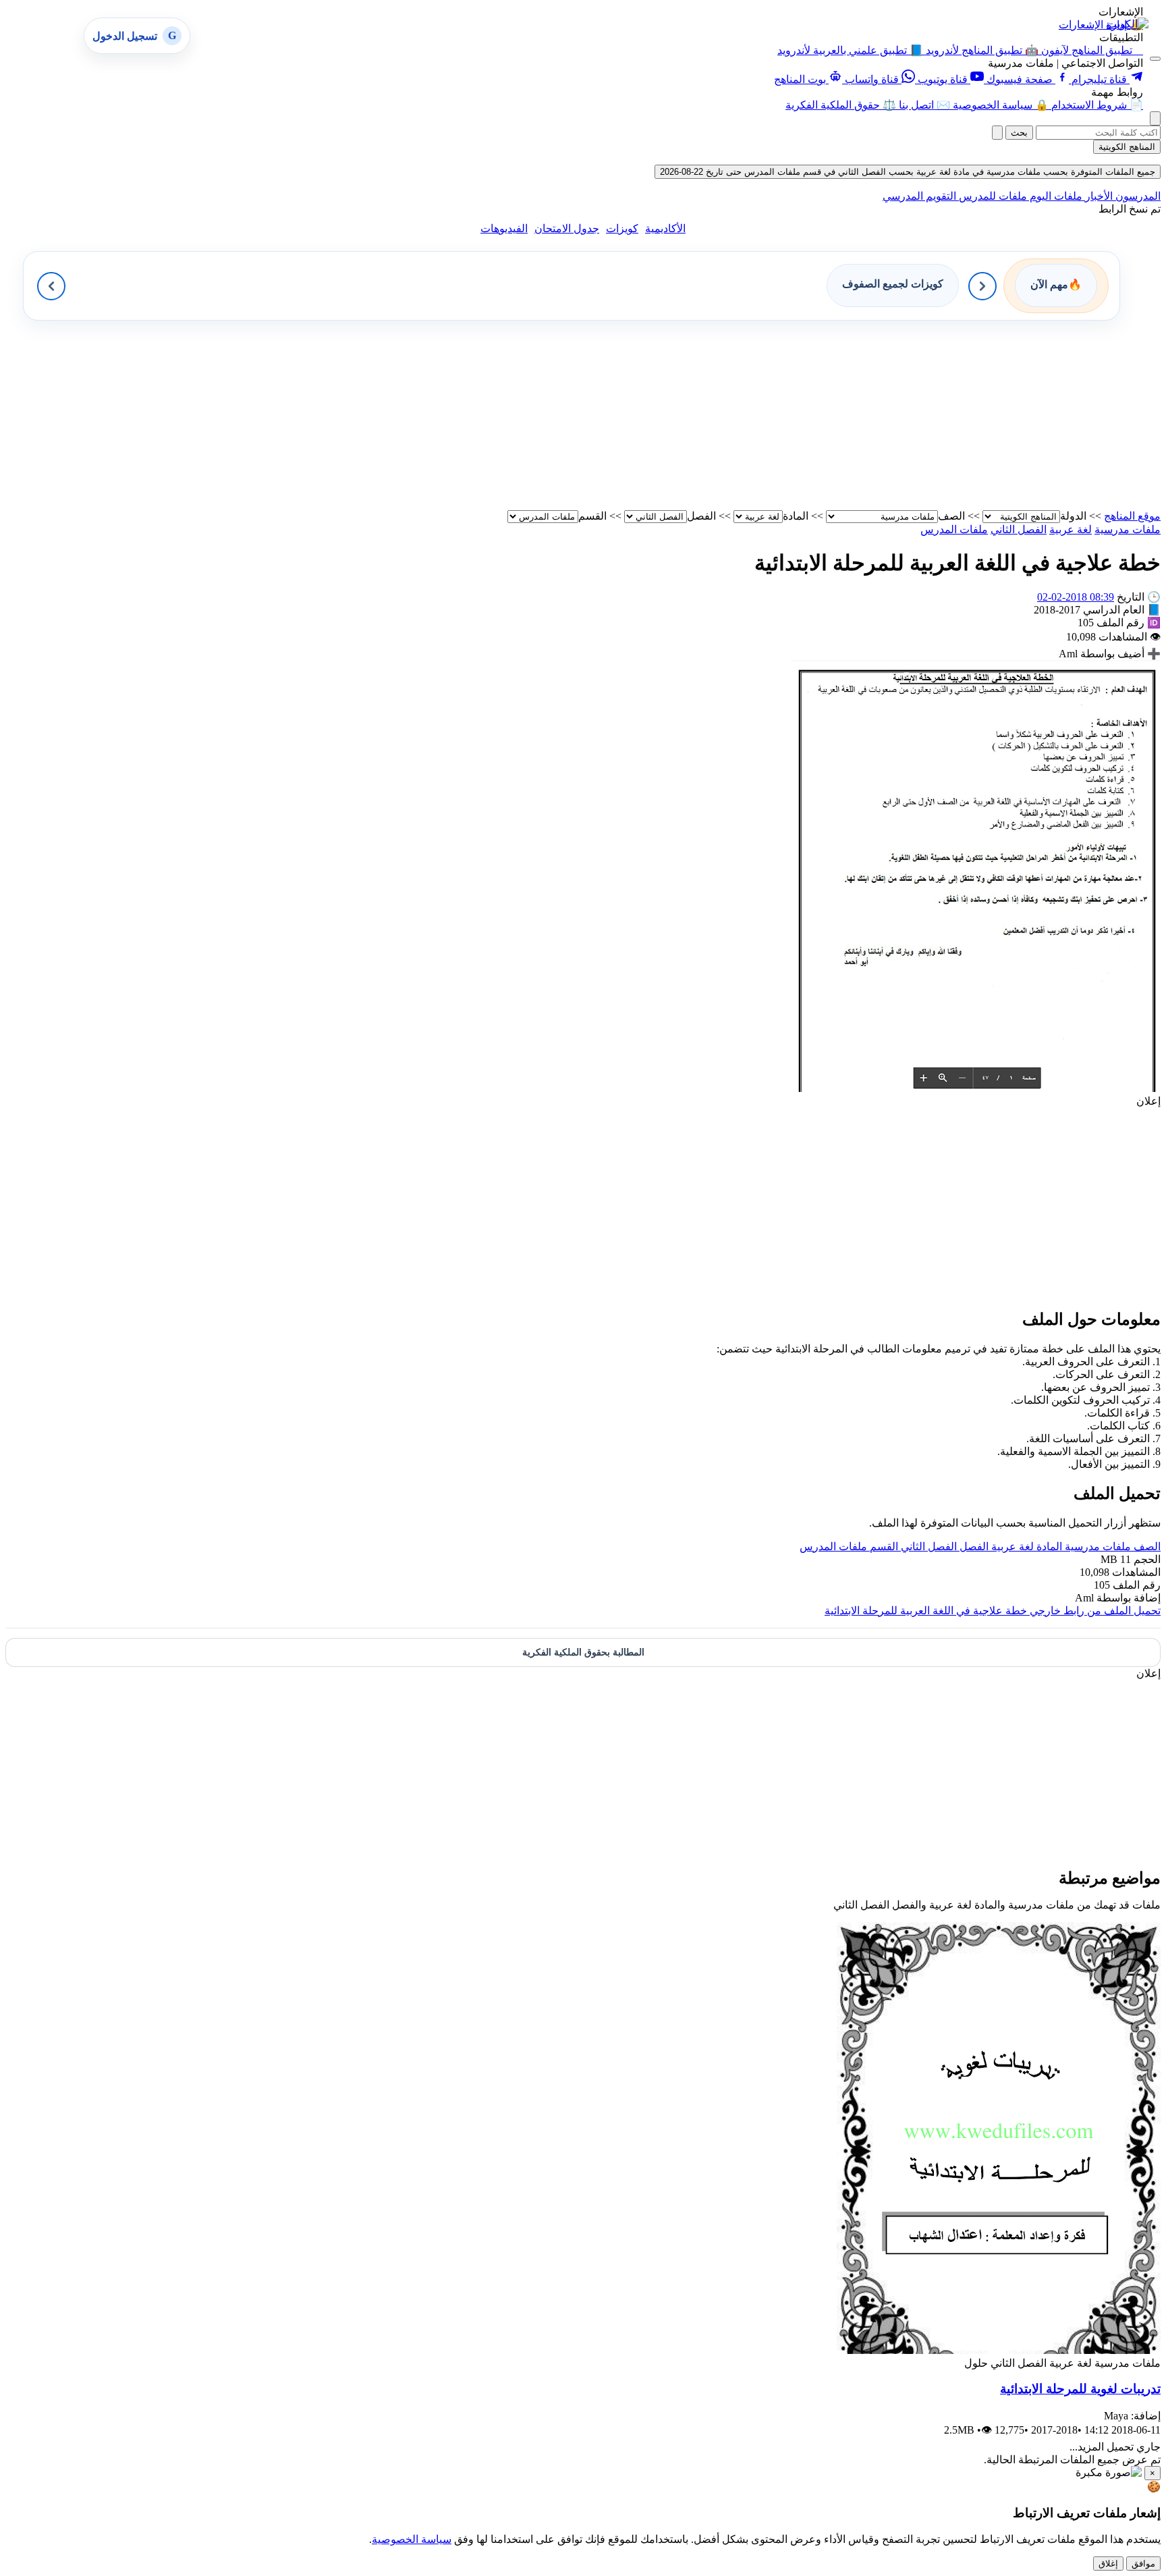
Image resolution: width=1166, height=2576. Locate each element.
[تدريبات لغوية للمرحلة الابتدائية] (999, 2350)
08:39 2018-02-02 (1076, 597)
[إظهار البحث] (1155, 118)
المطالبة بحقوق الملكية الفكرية (583, 1652)
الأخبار (1098, 196)
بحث (1019, 133)
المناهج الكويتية (1127, 147)
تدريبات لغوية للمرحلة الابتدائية (1080, 2389)
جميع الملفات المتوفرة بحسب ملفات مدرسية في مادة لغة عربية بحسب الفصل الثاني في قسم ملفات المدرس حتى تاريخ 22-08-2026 (908, 172)
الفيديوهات (504, 228)
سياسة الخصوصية (412, 2539)
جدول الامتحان (567, 228)
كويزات (622, 228)
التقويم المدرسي (919, 196)
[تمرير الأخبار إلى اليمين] (982, 286)
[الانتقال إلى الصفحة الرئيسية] (1128, 24)
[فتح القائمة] (1155, 59)
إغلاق (1108, 2564)
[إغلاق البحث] (997, 133)
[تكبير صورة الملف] (976, 1088)
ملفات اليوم (1055, 196)
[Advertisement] (756, 415)
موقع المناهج (1132, 516)
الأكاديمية (665, 228)
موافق (1143, 2564)
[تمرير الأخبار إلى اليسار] (51, 286)
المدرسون (1137, 196)
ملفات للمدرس (992, 196)
